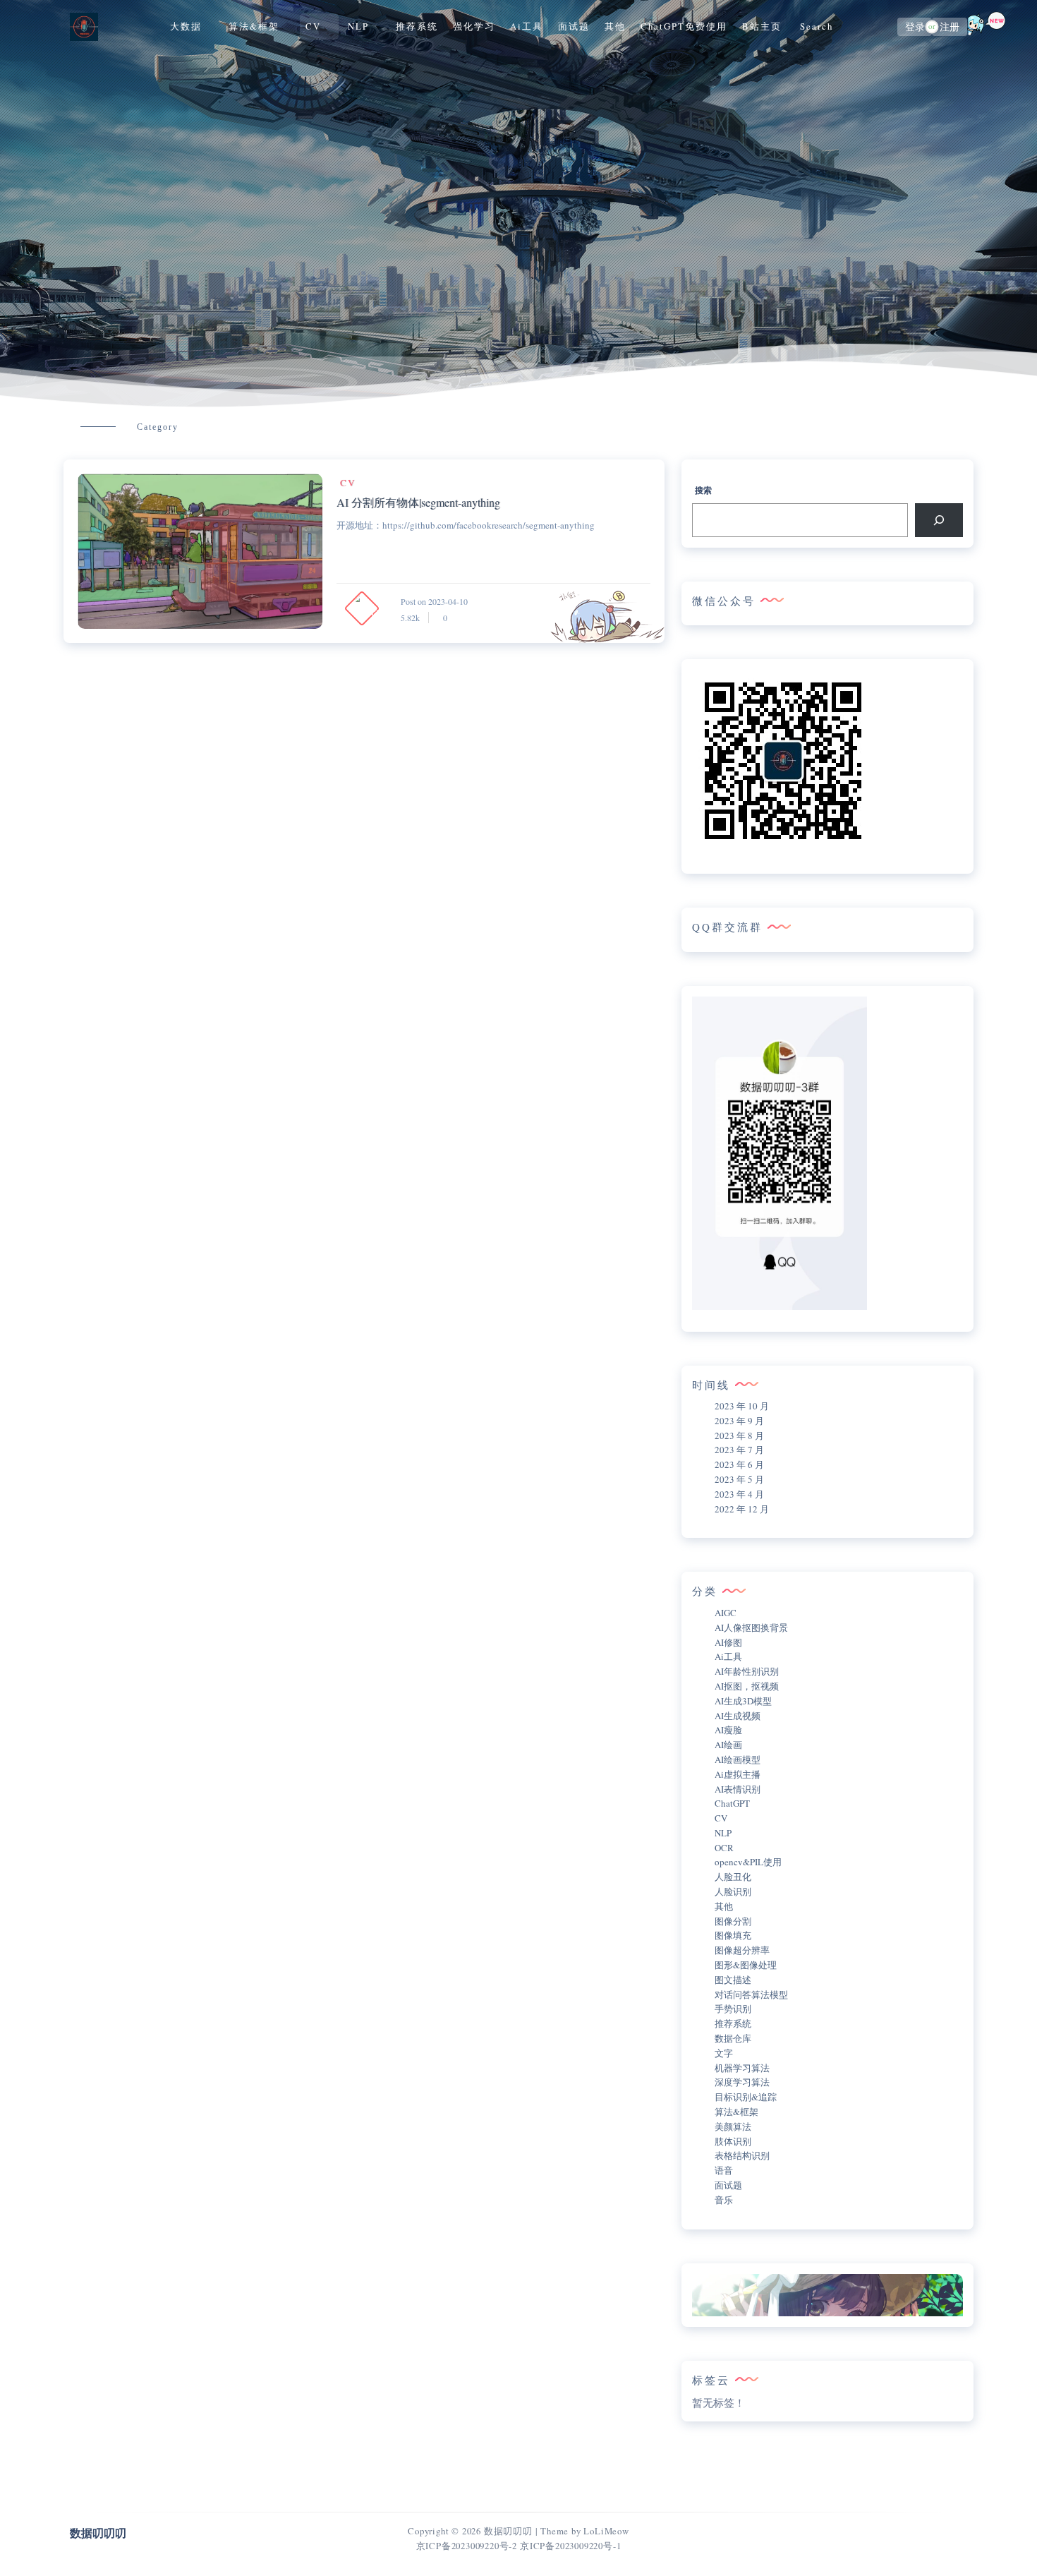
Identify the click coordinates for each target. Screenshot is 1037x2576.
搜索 (703, 490)
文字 (724, 2053)
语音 (724, 2170)
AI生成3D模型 (743, 1701)
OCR (724, 1848)
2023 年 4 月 (739, 1494)
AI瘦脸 (728, 1730)
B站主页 (762, 26)
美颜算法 (733, 2126)
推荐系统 (417, 26)
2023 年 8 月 (739, 1436)
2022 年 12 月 (742, 1509)
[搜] (939, 520)
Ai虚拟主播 (738, 1774)
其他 (615, 26)
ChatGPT (732, 1803)
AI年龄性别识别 (747, 1671)
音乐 (724, 2200)
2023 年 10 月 (742, 1406)
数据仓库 (733, 2038)
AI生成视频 (738, 1716)
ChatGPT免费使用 (684, 26)
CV (313, 26)
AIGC (726, 1613)
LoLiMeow (606, 2531)
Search (817, 26)
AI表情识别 (738, 1789)
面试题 (574, 26)
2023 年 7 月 (739, 1450)
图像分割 (733, 1921)
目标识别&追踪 (746, 2097)
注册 (950, 27)
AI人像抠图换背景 (751, 1627)
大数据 (186, 26)
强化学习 (474, 26)
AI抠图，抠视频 (747, 1686)
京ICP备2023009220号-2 (467, 2546)
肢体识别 (733, 2141)
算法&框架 (254, 26)
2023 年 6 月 (739, 1464)
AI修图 (728, 1642)
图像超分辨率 (742, 1950)
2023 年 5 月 (739, 1479)
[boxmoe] (84, 26)
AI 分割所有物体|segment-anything (418, 502)
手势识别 (733, 2009)
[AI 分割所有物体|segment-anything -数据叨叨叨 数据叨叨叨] (200, 551)
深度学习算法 (742, 2082)
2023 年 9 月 (739, 1421)
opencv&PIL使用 (748, 1862)
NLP (358, 26)
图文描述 (733, 1980)
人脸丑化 (733, 1877)
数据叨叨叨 (508, 2531)
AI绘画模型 (738, 1759)
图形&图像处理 (746, 1965)
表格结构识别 (742, 2155)
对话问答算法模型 (751, 1994)
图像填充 (733, 1935)
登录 (915, 27)
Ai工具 (527, 26)
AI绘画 (728, 1745)
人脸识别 (733, 1891)
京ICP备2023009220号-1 (570, 2546)
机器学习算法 (742, 2068)
